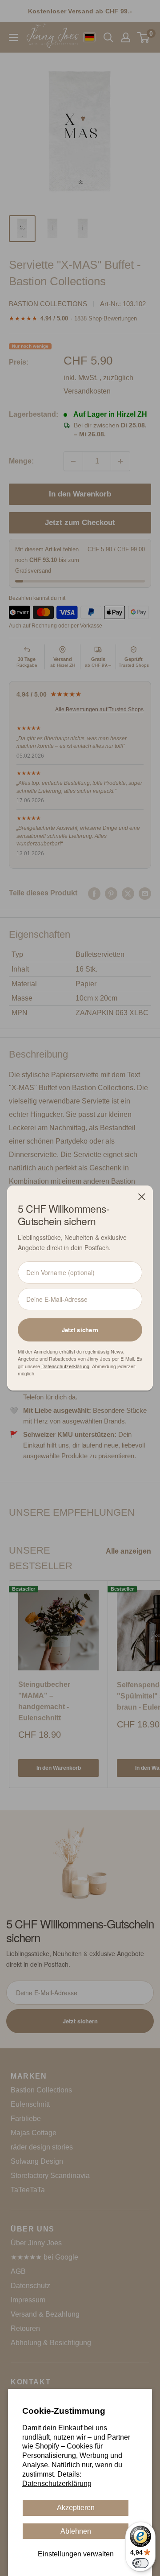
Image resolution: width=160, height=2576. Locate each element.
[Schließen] (142, 1197)
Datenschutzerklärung (57, 2484)
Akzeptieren (76, 2508)
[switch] (140, 2563)
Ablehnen (76, 2531)
